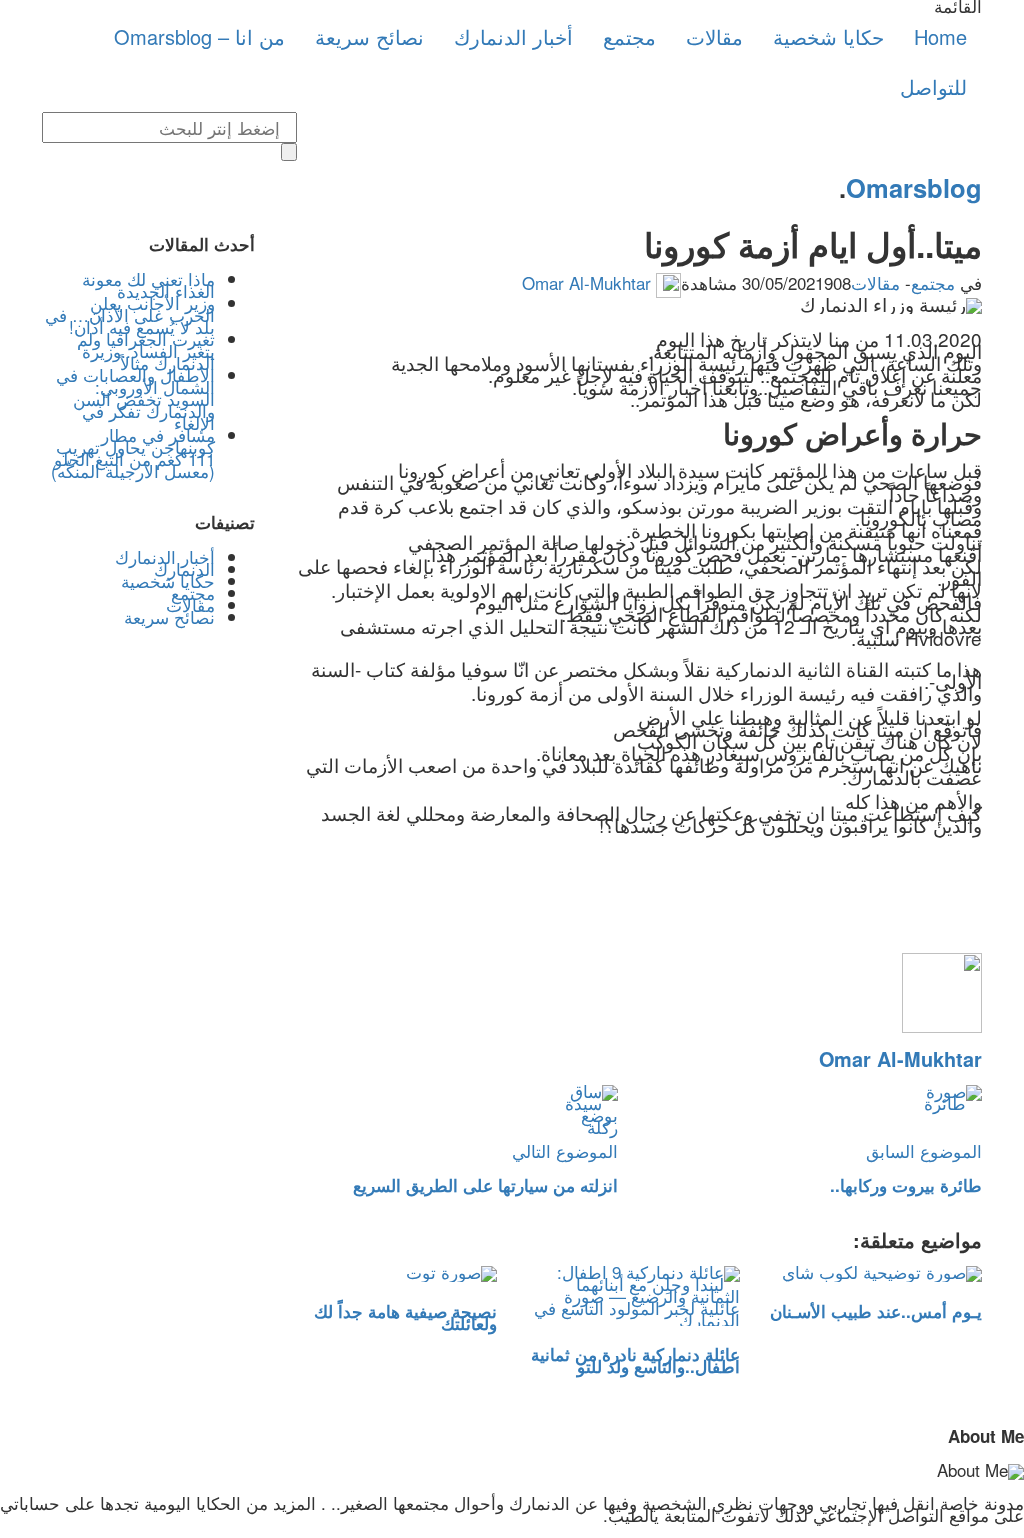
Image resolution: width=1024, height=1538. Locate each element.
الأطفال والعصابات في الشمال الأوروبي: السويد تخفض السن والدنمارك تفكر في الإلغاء (135, 398)
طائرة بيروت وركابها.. (906, 1185)
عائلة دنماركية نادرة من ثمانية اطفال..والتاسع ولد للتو (635, 1360)
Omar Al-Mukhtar (586, 282)
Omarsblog (914, 187)
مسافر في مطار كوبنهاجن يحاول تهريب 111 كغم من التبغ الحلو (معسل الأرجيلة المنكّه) (133, 452)
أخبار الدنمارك (513, 36)
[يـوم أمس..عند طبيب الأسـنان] (876, 1274)
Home (940, 36)
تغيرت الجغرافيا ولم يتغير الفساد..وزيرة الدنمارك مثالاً (146, 350)
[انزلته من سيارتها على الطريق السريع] (452, 1115)
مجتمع (629, 36)
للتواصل (933, 86)
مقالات (714, 36)
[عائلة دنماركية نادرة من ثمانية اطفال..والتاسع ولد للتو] (633, 1296)
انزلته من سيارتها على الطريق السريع (485, 1185)
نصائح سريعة (369, 36)
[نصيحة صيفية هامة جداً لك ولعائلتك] (391, 1274)
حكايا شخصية (828, 36)
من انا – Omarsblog (199, 36)
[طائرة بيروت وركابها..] (815, 1115)
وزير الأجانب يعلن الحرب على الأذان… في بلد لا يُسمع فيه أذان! (130, 314)
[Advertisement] (148, 981)
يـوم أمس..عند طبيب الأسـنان (876, 1311)
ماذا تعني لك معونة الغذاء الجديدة (148, 284)
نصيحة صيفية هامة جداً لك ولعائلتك (405, 1317)
